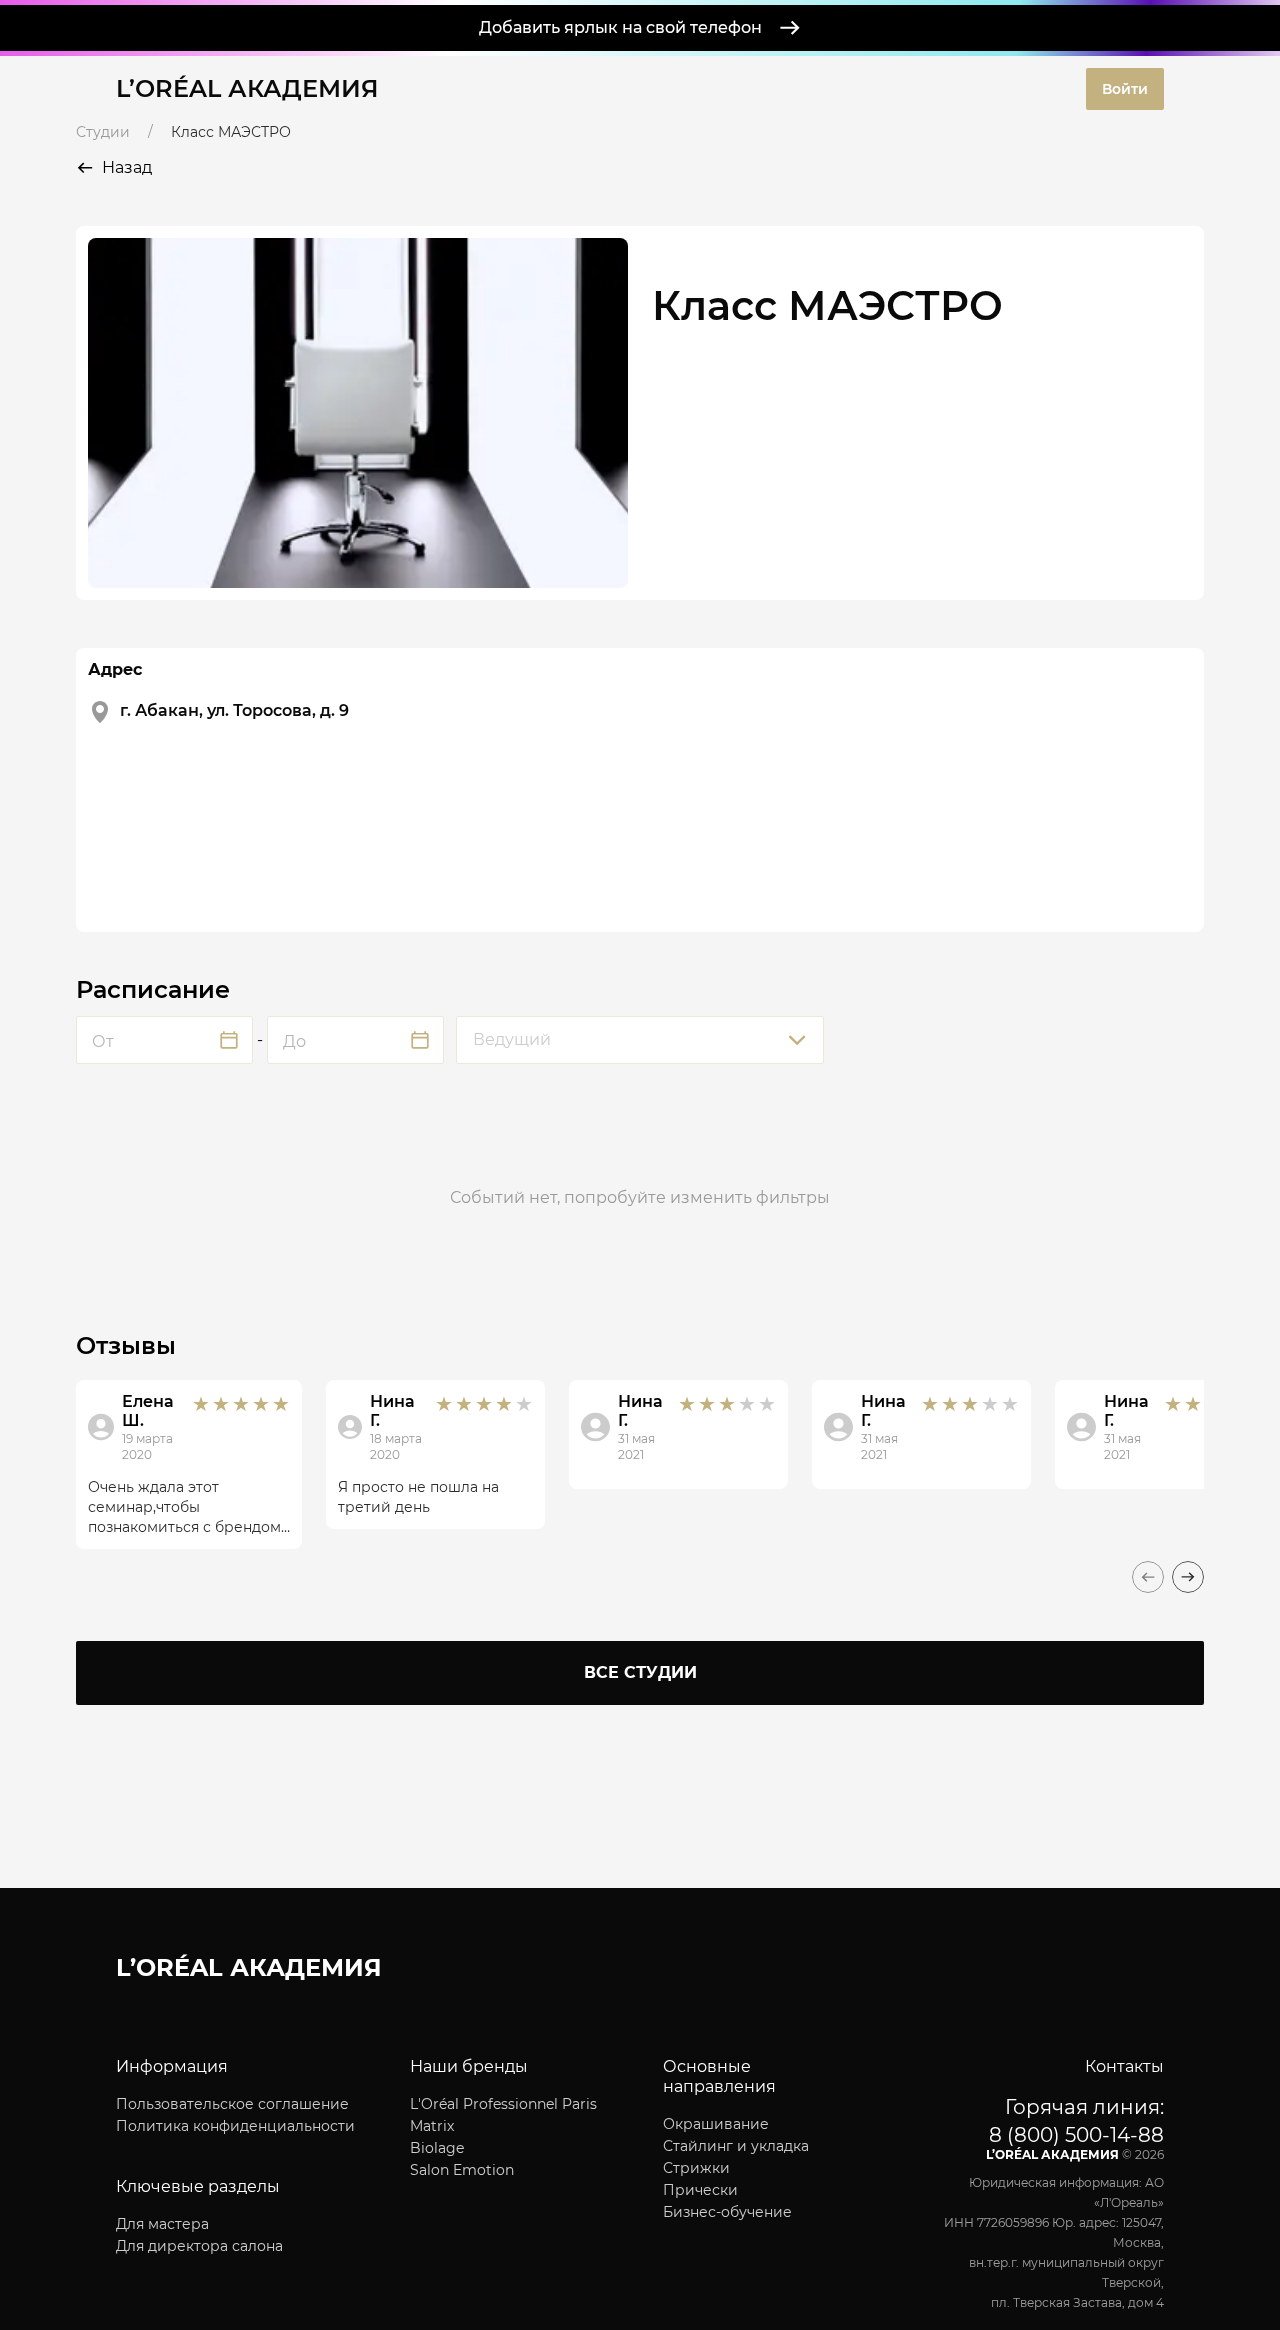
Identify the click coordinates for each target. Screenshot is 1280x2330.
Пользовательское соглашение (232, 2104)
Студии (103, 132)
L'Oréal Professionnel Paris (503, 2104)
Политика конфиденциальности (235, 2126)
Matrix (432, 2126)
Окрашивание (716, 2124)
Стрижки (696, 2168)
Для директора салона (199, 2246)
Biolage (437, 2148)
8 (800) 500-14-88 (1076, 2135)
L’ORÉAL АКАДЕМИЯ (247, 88)
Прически (700, 2190)
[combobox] (640, 1040)
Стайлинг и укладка (736, 2146)
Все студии (640, 1672)
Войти (1125, 89)
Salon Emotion (462, 2170)
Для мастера (162, 2224)
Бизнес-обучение (727, 2212)
